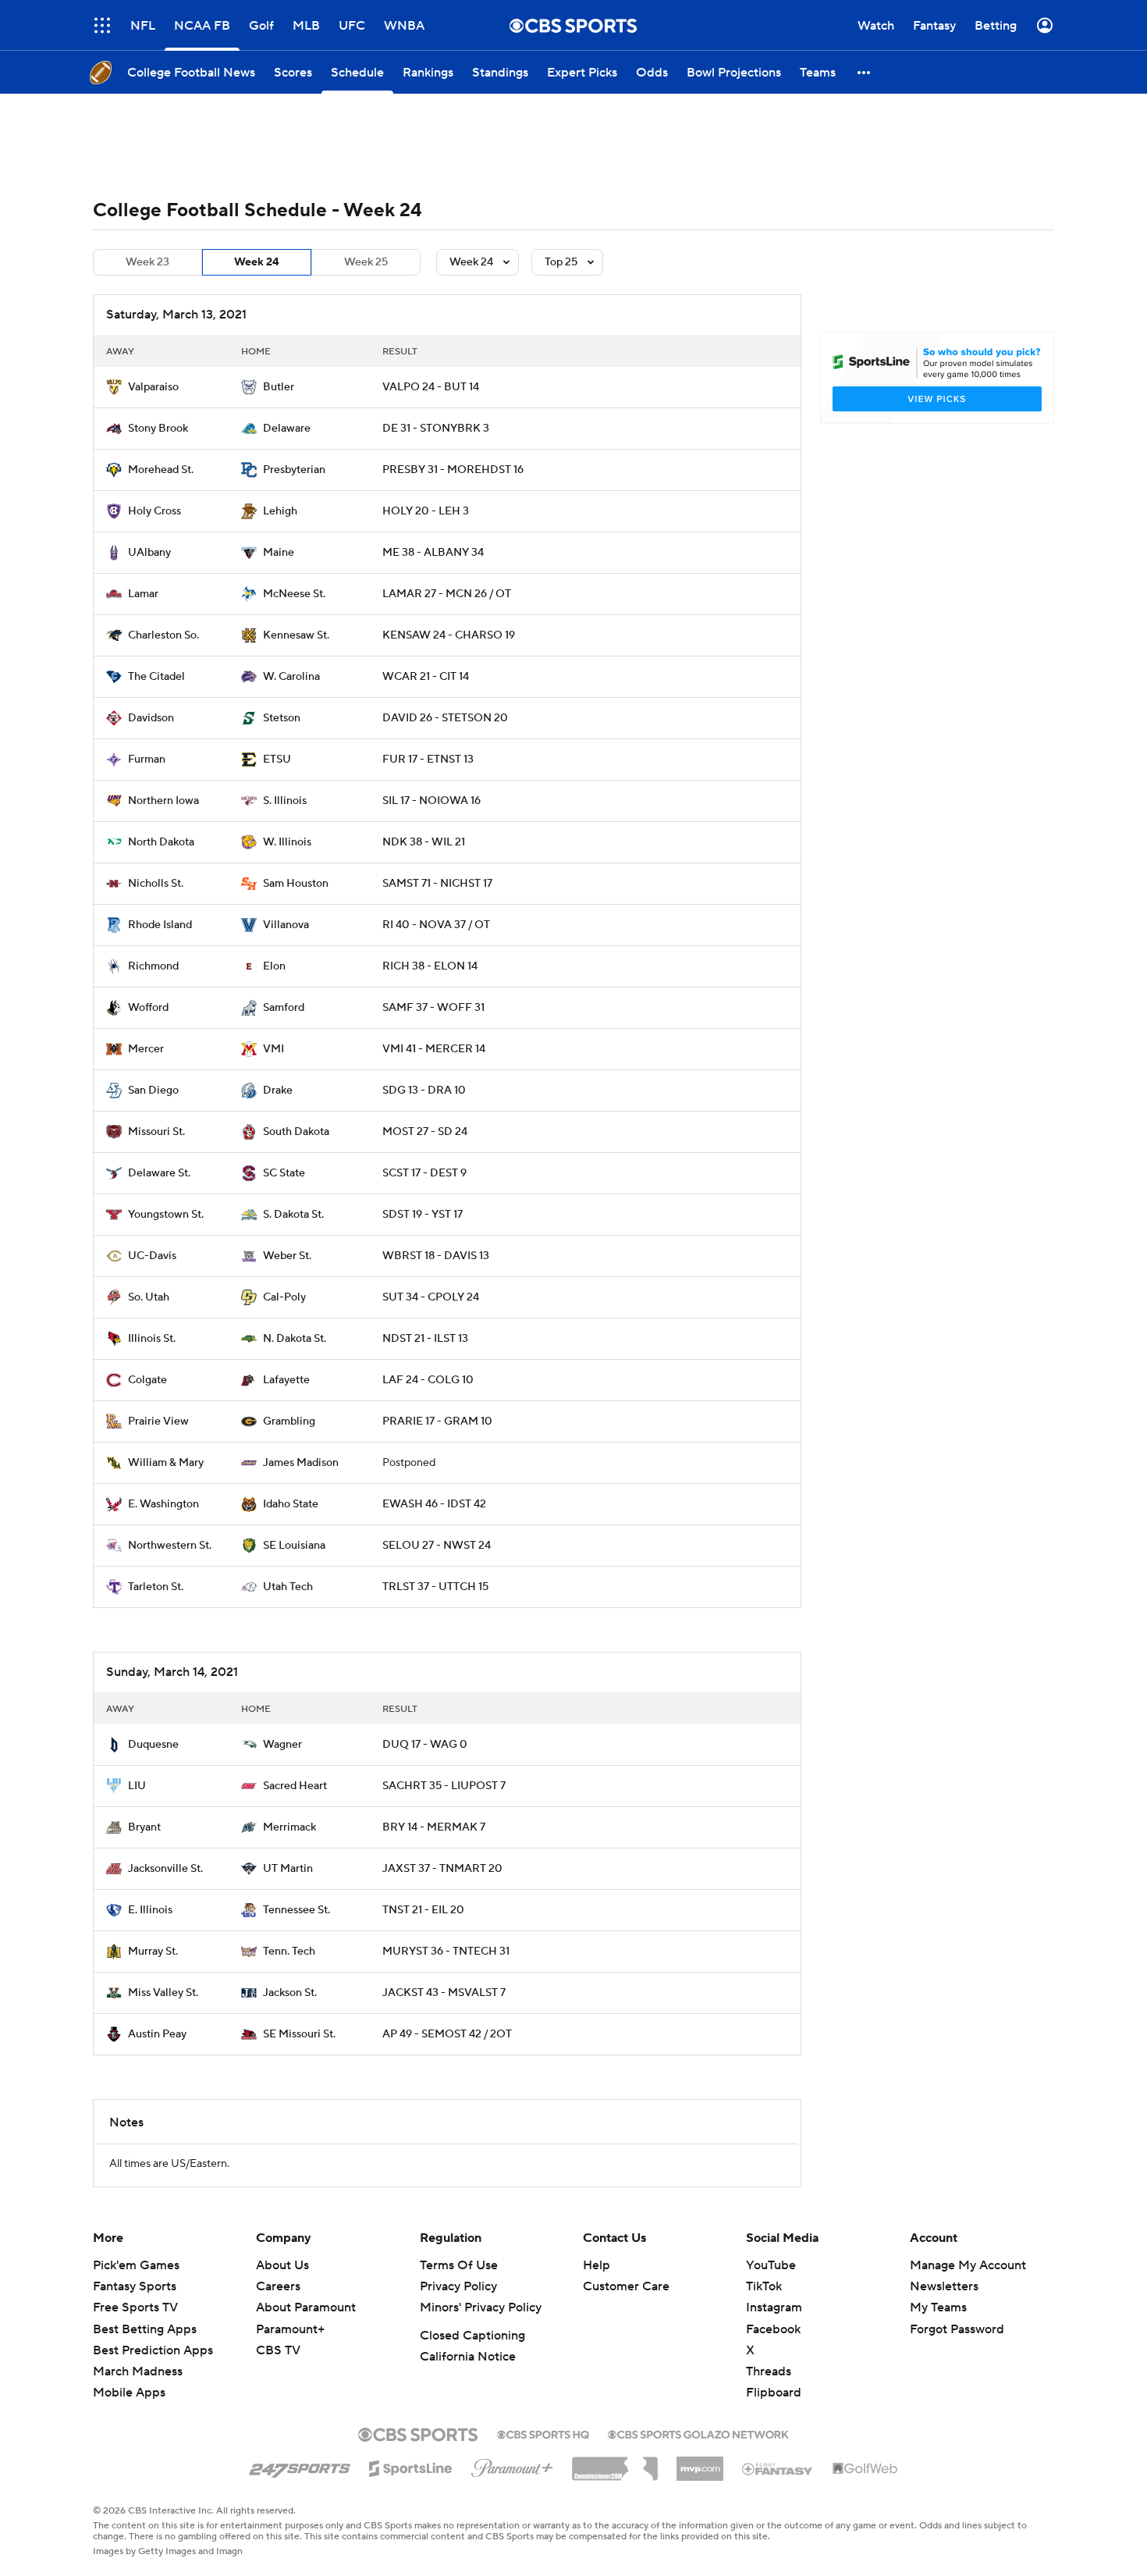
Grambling (289, 1421)
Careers (278, 2286)
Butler (279, 387)
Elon (274, 966)
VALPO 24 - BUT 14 (431, 387)
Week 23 (147, 262)
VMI (273, 1049)
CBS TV (278, 2350)
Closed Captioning (472, 2336)
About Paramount (306, 2307)
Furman (147, 760)
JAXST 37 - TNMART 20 (442, 1869)
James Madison (301, 1463)
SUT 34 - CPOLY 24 (431, 1297)
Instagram (774, 2307)
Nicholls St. (156, 884)
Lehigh (280, 511)
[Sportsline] (411, 2466)
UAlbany (149, 553)
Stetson (282, 718)
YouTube (771, 2265)
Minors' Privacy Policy (481, 2307)
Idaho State (291, 1504)
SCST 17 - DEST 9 (424, 1173)
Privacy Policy (458, 2286)
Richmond (153, 966)
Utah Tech (288, 1587)
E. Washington (163, 1504)
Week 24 (257, 262)
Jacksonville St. (165, 1869)
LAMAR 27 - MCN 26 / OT (447, 594)
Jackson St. (290, 1993)
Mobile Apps (129, 2393)
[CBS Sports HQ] (543, 2433)
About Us (282, 2265)
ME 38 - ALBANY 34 (433, 553)
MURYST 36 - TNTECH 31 (446, 1952)
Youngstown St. (166, 1215)
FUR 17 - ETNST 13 (428, 760)
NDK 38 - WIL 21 (424, 842)
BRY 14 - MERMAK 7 (434, 1827)
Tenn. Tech (289, 1952)
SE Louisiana (294, 1546)
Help (597, 2265)
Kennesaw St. (296, 635)
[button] (865, 72)
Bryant (144, 1827)
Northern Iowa (163, 801)
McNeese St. (294, 594)
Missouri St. (156, 1132)
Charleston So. (163, 635)
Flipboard (774, 2393)
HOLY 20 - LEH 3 (426, 511)
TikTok (764, 2286)
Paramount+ (290, 2329)
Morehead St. (161, 470)
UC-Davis (152, 1256)
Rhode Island (160, 925)
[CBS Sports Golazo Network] (698, 2433)
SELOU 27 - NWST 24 (437, 1546)
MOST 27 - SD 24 (425, 1132)
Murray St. (153, 1952)
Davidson (151, 718)
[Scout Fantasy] (778, 2468)
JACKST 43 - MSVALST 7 (444, 1993)
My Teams (938, 2307)
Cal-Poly (284, 1297)
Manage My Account (968, 2265)
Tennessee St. (297, 1910)
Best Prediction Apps (153, 2350)
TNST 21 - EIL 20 (423, 1910)
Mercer (146, 1049)
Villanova (286, 925)
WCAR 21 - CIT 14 (426, 677)
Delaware (287, 429)
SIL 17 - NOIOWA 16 (431, 801)
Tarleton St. (156, 1587)
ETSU (277, 760)
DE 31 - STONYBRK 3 (436, 429)
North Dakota (161, 842)
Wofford (148, 1008)
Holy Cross (154, 511)
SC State (284, 1173)
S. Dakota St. (293, 1215)
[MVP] (700, 2463)
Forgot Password (957, 2329)
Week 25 (366, 262)
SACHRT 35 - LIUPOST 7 (444, 1786)
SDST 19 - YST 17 (423, 1215)
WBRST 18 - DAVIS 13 (436, 1256)
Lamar (143, 594)
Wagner (282, 1745)
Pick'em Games (136, 2265)
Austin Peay (157, 2034)
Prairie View (158, 1421)
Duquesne (153, 1745)
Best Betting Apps (145, 2329)
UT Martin (288, 1869)
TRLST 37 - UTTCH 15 (435, 1587)
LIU (137, 1786)
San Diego (153, 1091)
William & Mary (166, 1463)
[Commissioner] (615, 2463)
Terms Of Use (459, 2265)
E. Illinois (150, 1910)
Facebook (773, 2329)
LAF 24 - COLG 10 (428, 1380)
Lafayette (286, 1380)
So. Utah (149, 1297)
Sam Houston (296, 884)
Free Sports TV (135, 2307)
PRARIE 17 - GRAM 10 (437, 1421)
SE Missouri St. (299, 2034)
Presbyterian (294, 470)
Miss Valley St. (163, 1993)
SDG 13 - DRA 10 (424, 1091)
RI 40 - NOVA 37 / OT (436, 925)
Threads (769, 2371)
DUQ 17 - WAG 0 (425, 1745)
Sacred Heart (295, 1786)
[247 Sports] (300, 2466)
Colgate (147, 1380)
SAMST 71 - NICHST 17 (437, 884)
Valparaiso (153, 387)
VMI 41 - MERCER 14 (434, 1049)
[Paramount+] (512, 2465)
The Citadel (156, 677)
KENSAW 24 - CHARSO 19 (449, 635)
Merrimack (289, 1827)
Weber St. (287, 1256)
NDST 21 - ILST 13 (425, 1339)
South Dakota (296, 1132)
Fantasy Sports (135, 2286)
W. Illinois (287, 842)
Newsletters (944, 2286)
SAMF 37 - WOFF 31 (433, 1008)
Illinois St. (152, 1339)
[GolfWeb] (865, 2469)
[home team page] (114, 387)
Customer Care (626, 2286)
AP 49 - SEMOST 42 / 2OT (447, 2034)
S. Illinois (285, 801)
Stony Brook (158, 429)
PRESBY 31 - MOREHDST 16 (453, 470)
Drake (278, 1091)
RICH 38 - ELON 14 (430, 966)
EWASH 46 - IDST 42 (434, 1504)
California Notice (468, 2357)
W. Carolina (291, 677)
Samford (284, 1008)
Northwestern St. (170, 1546)
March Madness (138, 2371)
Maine (279, 553)
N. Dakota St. (295, 1339)
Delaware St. (159, 1173)
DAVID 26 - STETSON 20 (445, 718)
